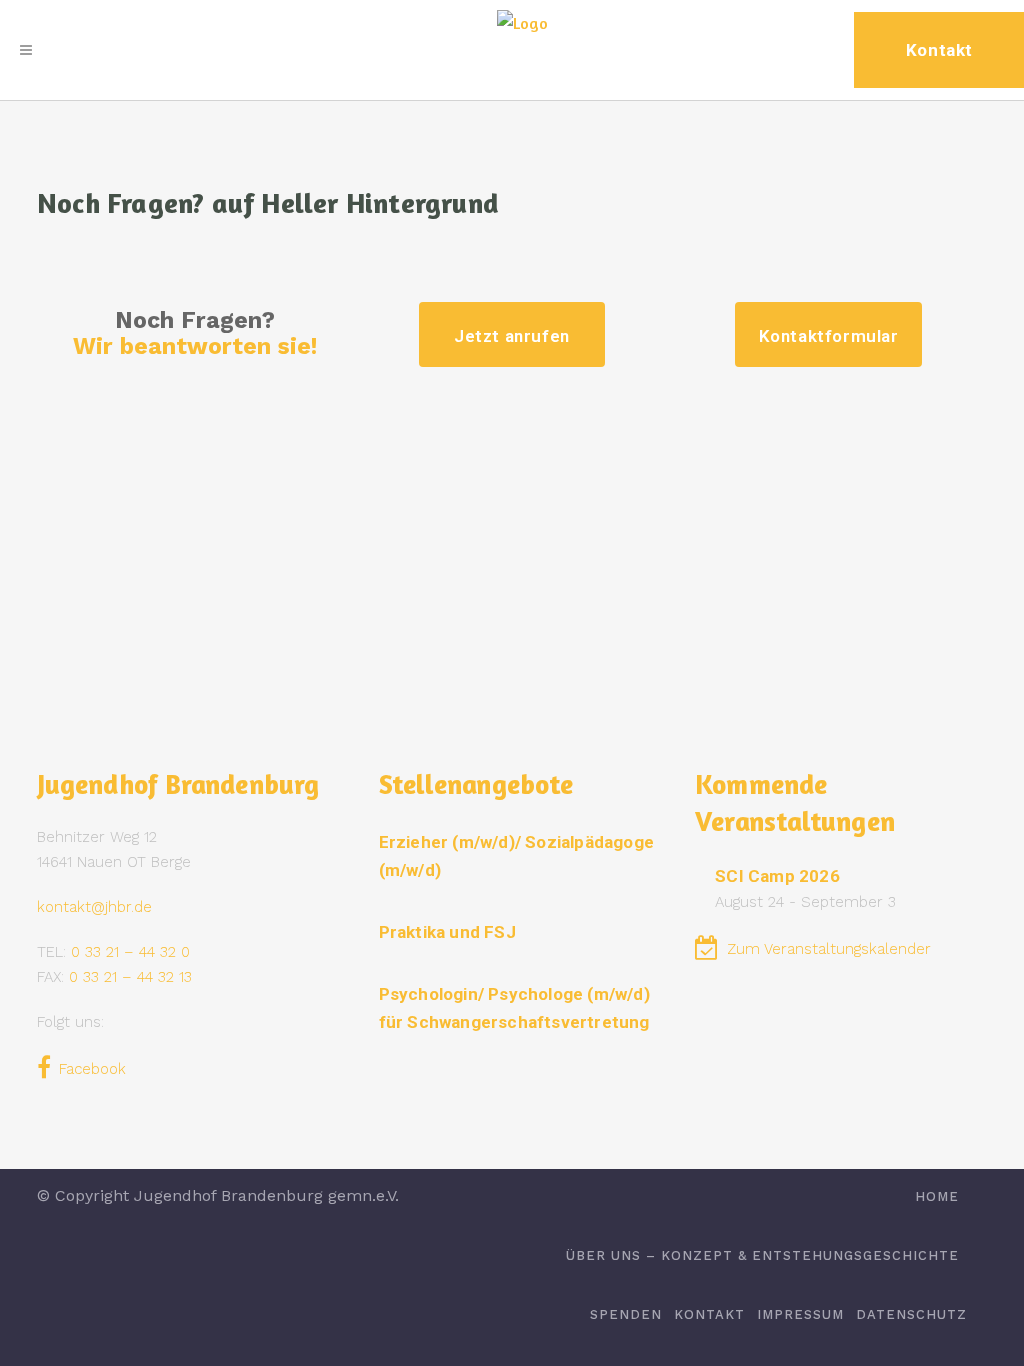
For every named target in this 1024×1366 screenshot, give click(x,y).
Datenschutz (911, 1314)
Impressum (800, 1314)
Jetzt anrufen (512, 336)
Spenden (626, 1314)
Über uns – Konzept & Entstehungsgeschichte (762, 1255)
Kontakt (709, 1314)
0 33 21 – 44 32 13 (130, 977)
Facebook (92, 1069)
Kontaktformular (829, 336)
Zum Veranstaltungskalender (829, 949)
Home (937, 1196)
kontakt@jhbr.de (94, 907)
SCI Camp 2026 (777, 876)
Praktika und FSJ (447, 932)
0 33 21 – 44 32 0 (130, 952)
